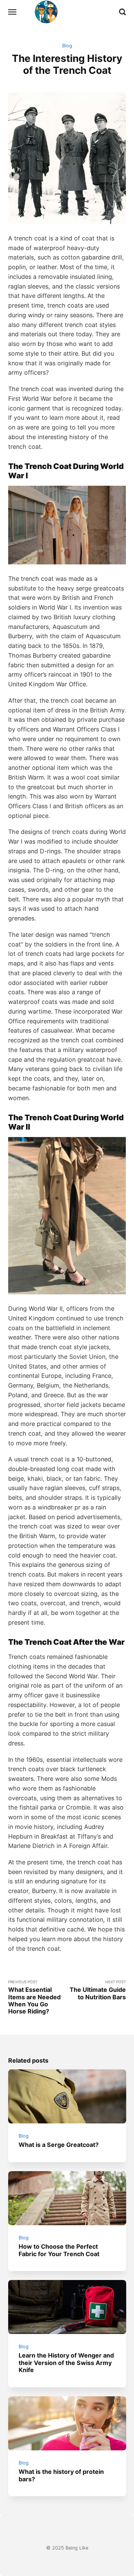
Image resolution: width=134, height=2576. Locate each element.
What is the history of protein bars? (61, 2475)
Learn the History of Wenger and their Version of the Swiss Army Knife (66, 2363)
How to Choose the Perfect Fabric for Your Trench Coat (59, 2250)
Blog (67, 46)
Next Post (98, 1990)
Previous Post (34, 1997)
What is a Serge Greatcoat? (59, 2145)
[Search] (122, 12)
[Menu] (13, 12)
